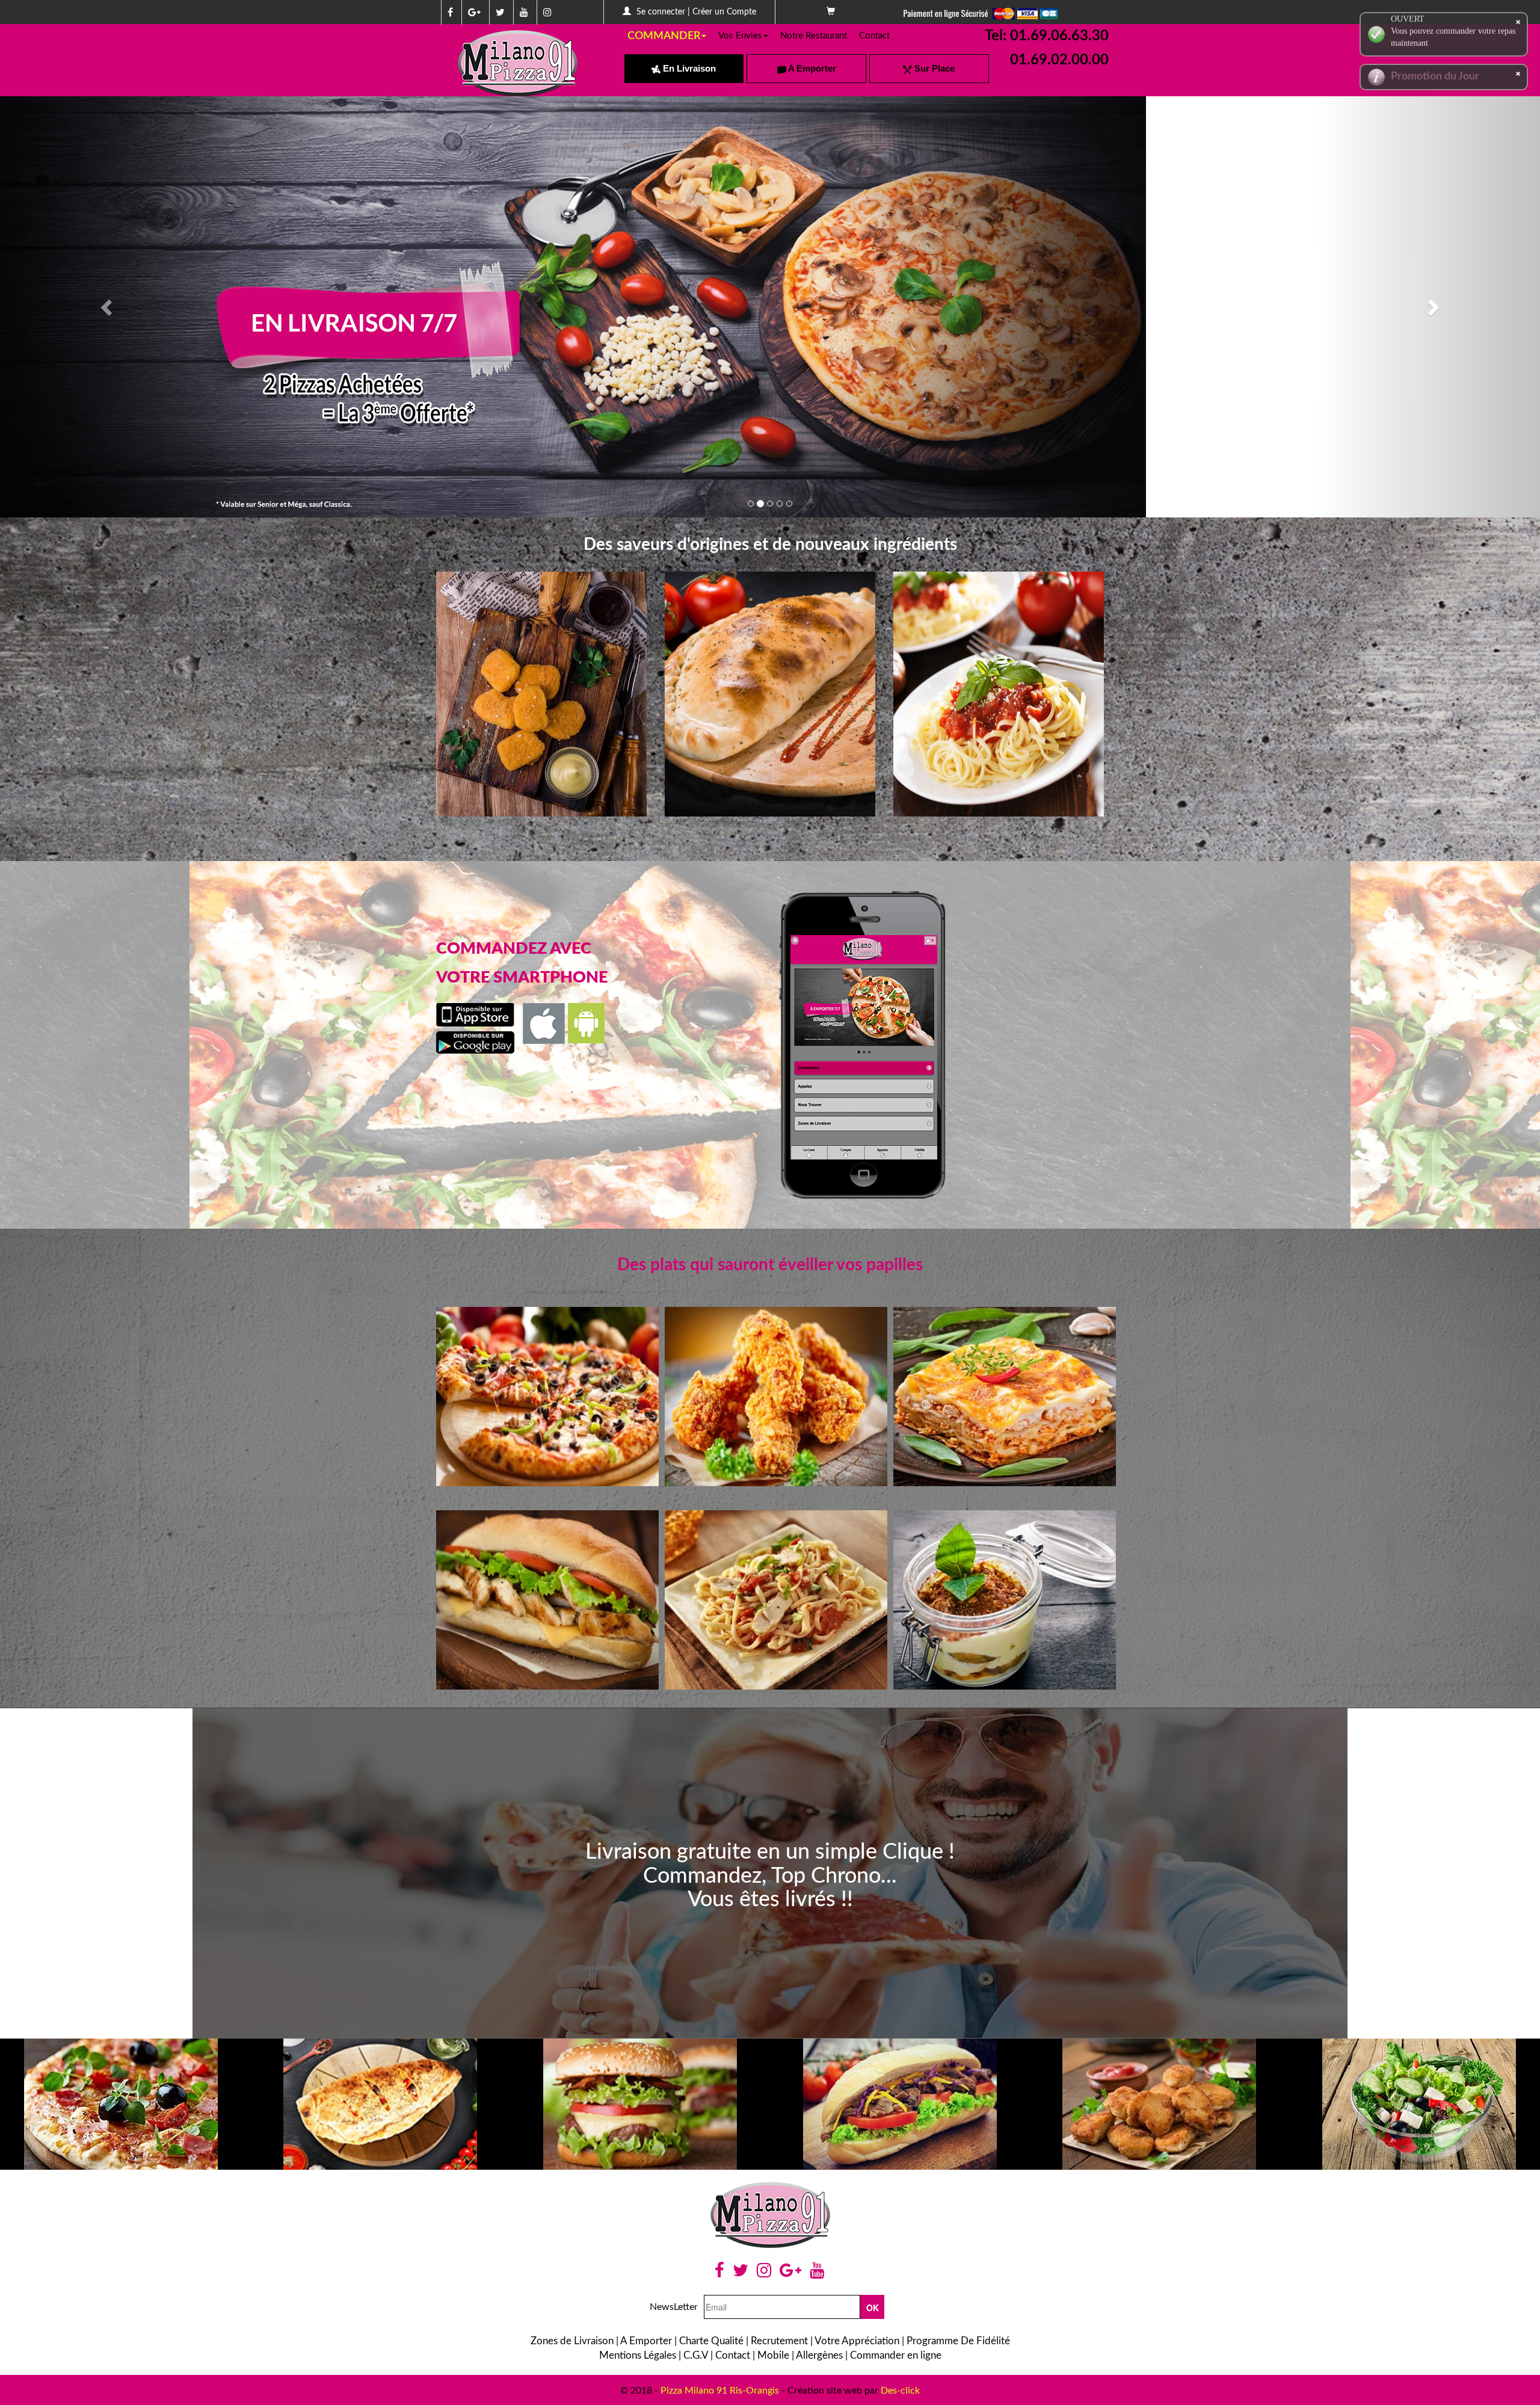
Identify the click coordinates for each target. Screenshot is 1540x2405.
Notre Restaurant (814, 36)
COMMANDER (664, 36)
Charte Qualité (711, 2341)
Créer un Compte (724, 12)
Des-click (900, 2391)
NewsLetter (674, 2307)
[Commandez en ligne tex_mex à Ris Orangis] (1160, 2104)
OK (873, 2308)
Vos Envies (740, 36)
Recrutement (779, 2341)
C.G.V (696, 2355)
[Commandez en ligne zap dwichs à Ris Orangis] (381, 2104)
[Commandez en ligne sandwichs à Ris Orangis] (900, 2104)
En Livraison (688, 68)
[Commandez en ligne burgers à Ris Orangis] (640, 2104)
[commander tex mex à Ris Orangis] (541, 813)
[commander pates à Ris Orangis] (999, 813)
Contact (874, 36)
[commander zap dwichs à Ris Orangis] (770, 813)
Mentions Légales (638, 2355)
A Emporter (811, 68)
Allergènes (819, 2355)
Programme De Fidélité (958, 2341)
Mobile (773, 2355)
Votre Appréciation (857, 2341)
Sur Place (933, 68)
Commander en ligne (896, 2355)
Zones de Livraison (572, 2341)
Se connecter (661, 12)
